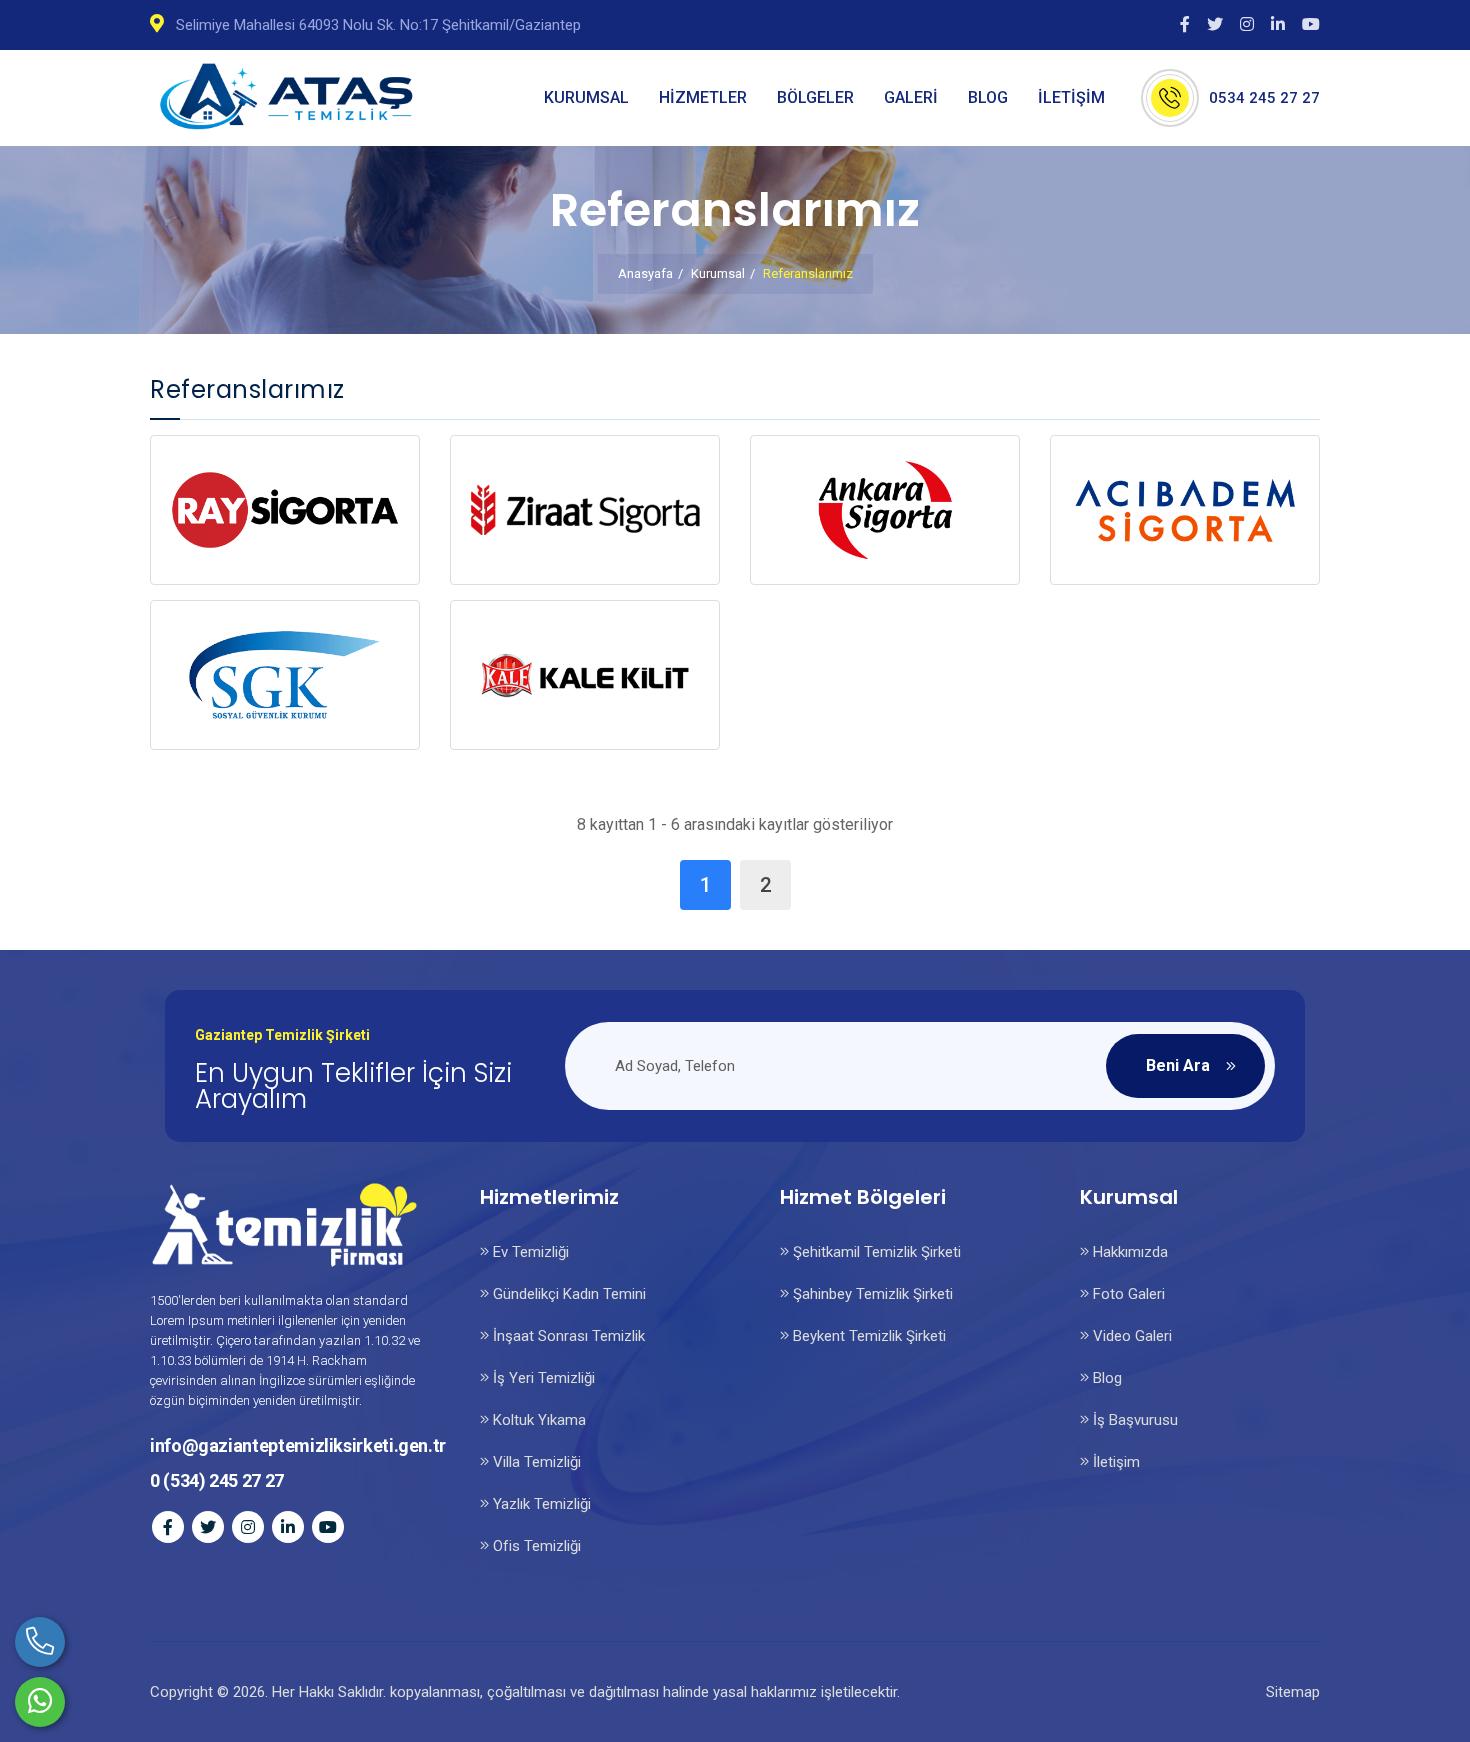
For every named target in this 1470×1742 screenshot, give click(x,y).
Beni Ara (1178, 1065)
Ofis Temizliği (535, 1546)
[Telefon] (40, 1642)
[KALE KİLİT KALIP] (585, 675)
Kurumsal (718, 273)
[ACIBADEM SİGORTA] (1185, 510)
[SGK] (285, 675)
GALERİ (911, 97)
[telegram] (1219, 24)
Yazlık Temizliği (540, 1504)
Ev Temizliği (529, 1252)
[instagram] (1251, 24)
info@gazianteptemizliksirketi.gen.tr (298, 1445)
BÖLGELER (815, 97)
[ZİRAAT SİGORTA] (585, 510)
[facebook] (1189, 24)
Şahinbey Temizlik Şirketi (871, 1294)
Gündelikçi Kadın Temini (567, 1294)
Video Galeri (1130, 1336)
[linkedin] (1282, 24)
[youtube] (1311, 24)
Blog (1105, 1378)
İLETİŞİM (1071, 97)
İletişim (1114, 1462)
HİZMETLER (703, 97)
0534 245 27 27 (1264, 98)
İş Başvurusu (1133, 1420)
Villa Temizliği (535, 1462)
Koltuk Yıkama (537, 1420)
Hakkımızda (1128, 1252)
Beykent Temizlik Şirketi (867, 1336)
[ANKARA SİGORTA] (885, 510)
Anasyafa (645, 273)
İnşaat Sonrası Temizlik (567, 1336)
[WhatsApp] (40, 1702)
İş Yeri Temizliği (542, 1378)
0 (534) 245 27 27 (217, 1480)
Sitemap (1293, 1692)
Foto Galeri (1127, 1294)
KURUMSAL (586, 97)
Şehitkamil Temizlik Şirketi (875, 1252)
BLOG (988, 97)
